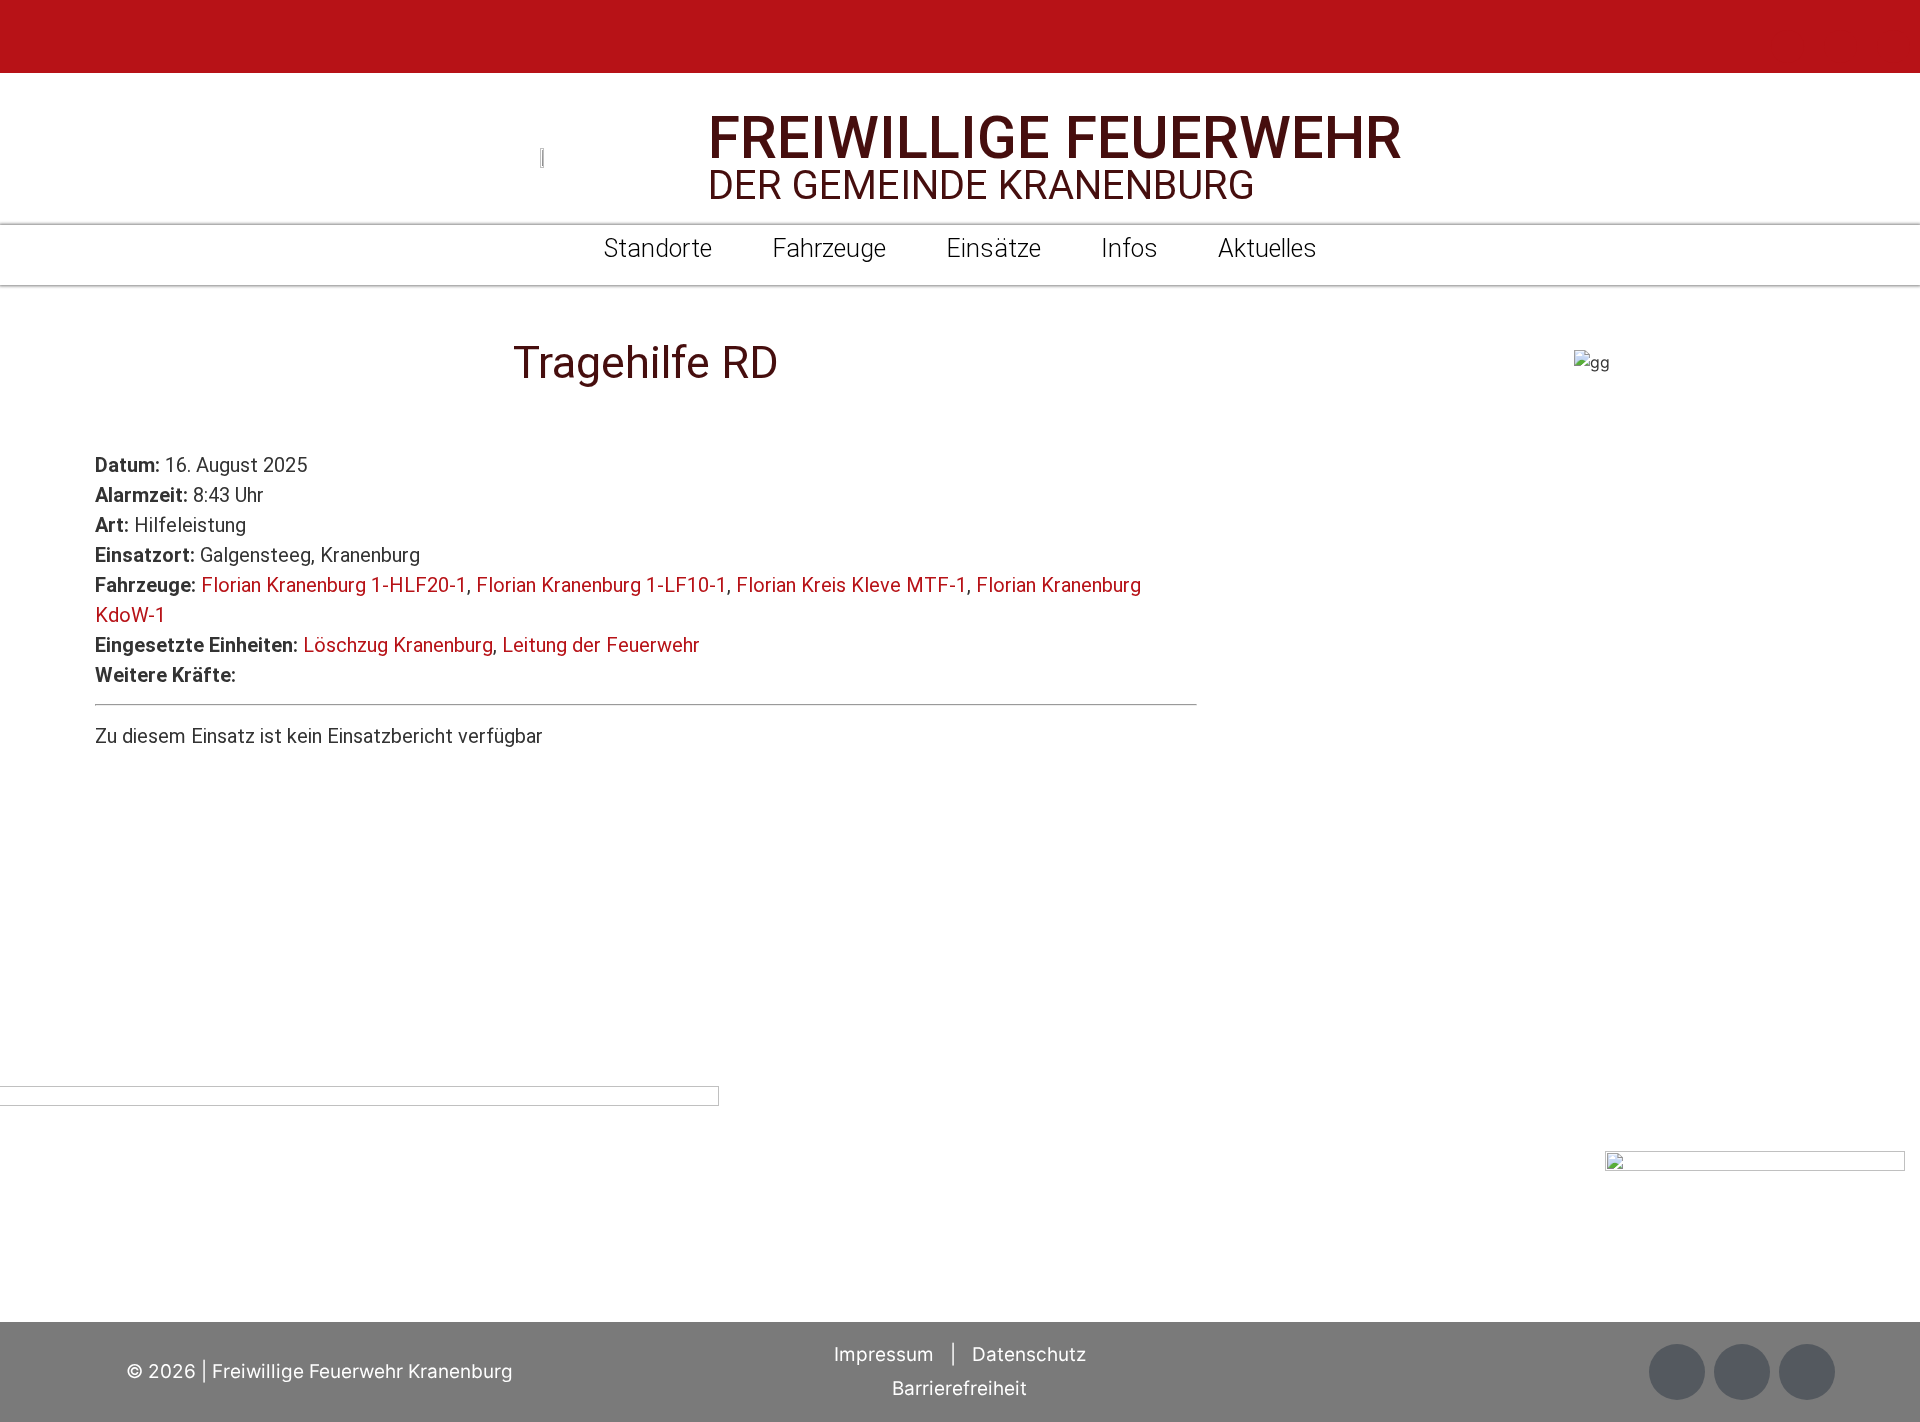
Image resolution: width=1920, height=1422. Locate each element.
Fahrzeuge (829, 248)
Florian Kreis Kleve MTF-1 (851, 585)
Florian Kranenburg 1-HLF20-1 (334, 585)
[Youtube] (1893, 46)
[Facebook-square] (1787, 46)
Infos (1129, 248)
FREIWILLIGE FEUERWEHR (1055, 137)
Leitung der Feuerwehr (601, 645)
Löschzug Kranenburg (398, 645)
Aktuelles (1267, 248)
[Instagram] (1840, 46)
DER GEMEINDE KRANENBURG (981, 185)
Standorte (658, 248)
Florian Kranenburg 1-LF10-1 (601, 585)
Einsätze (993, 248)
